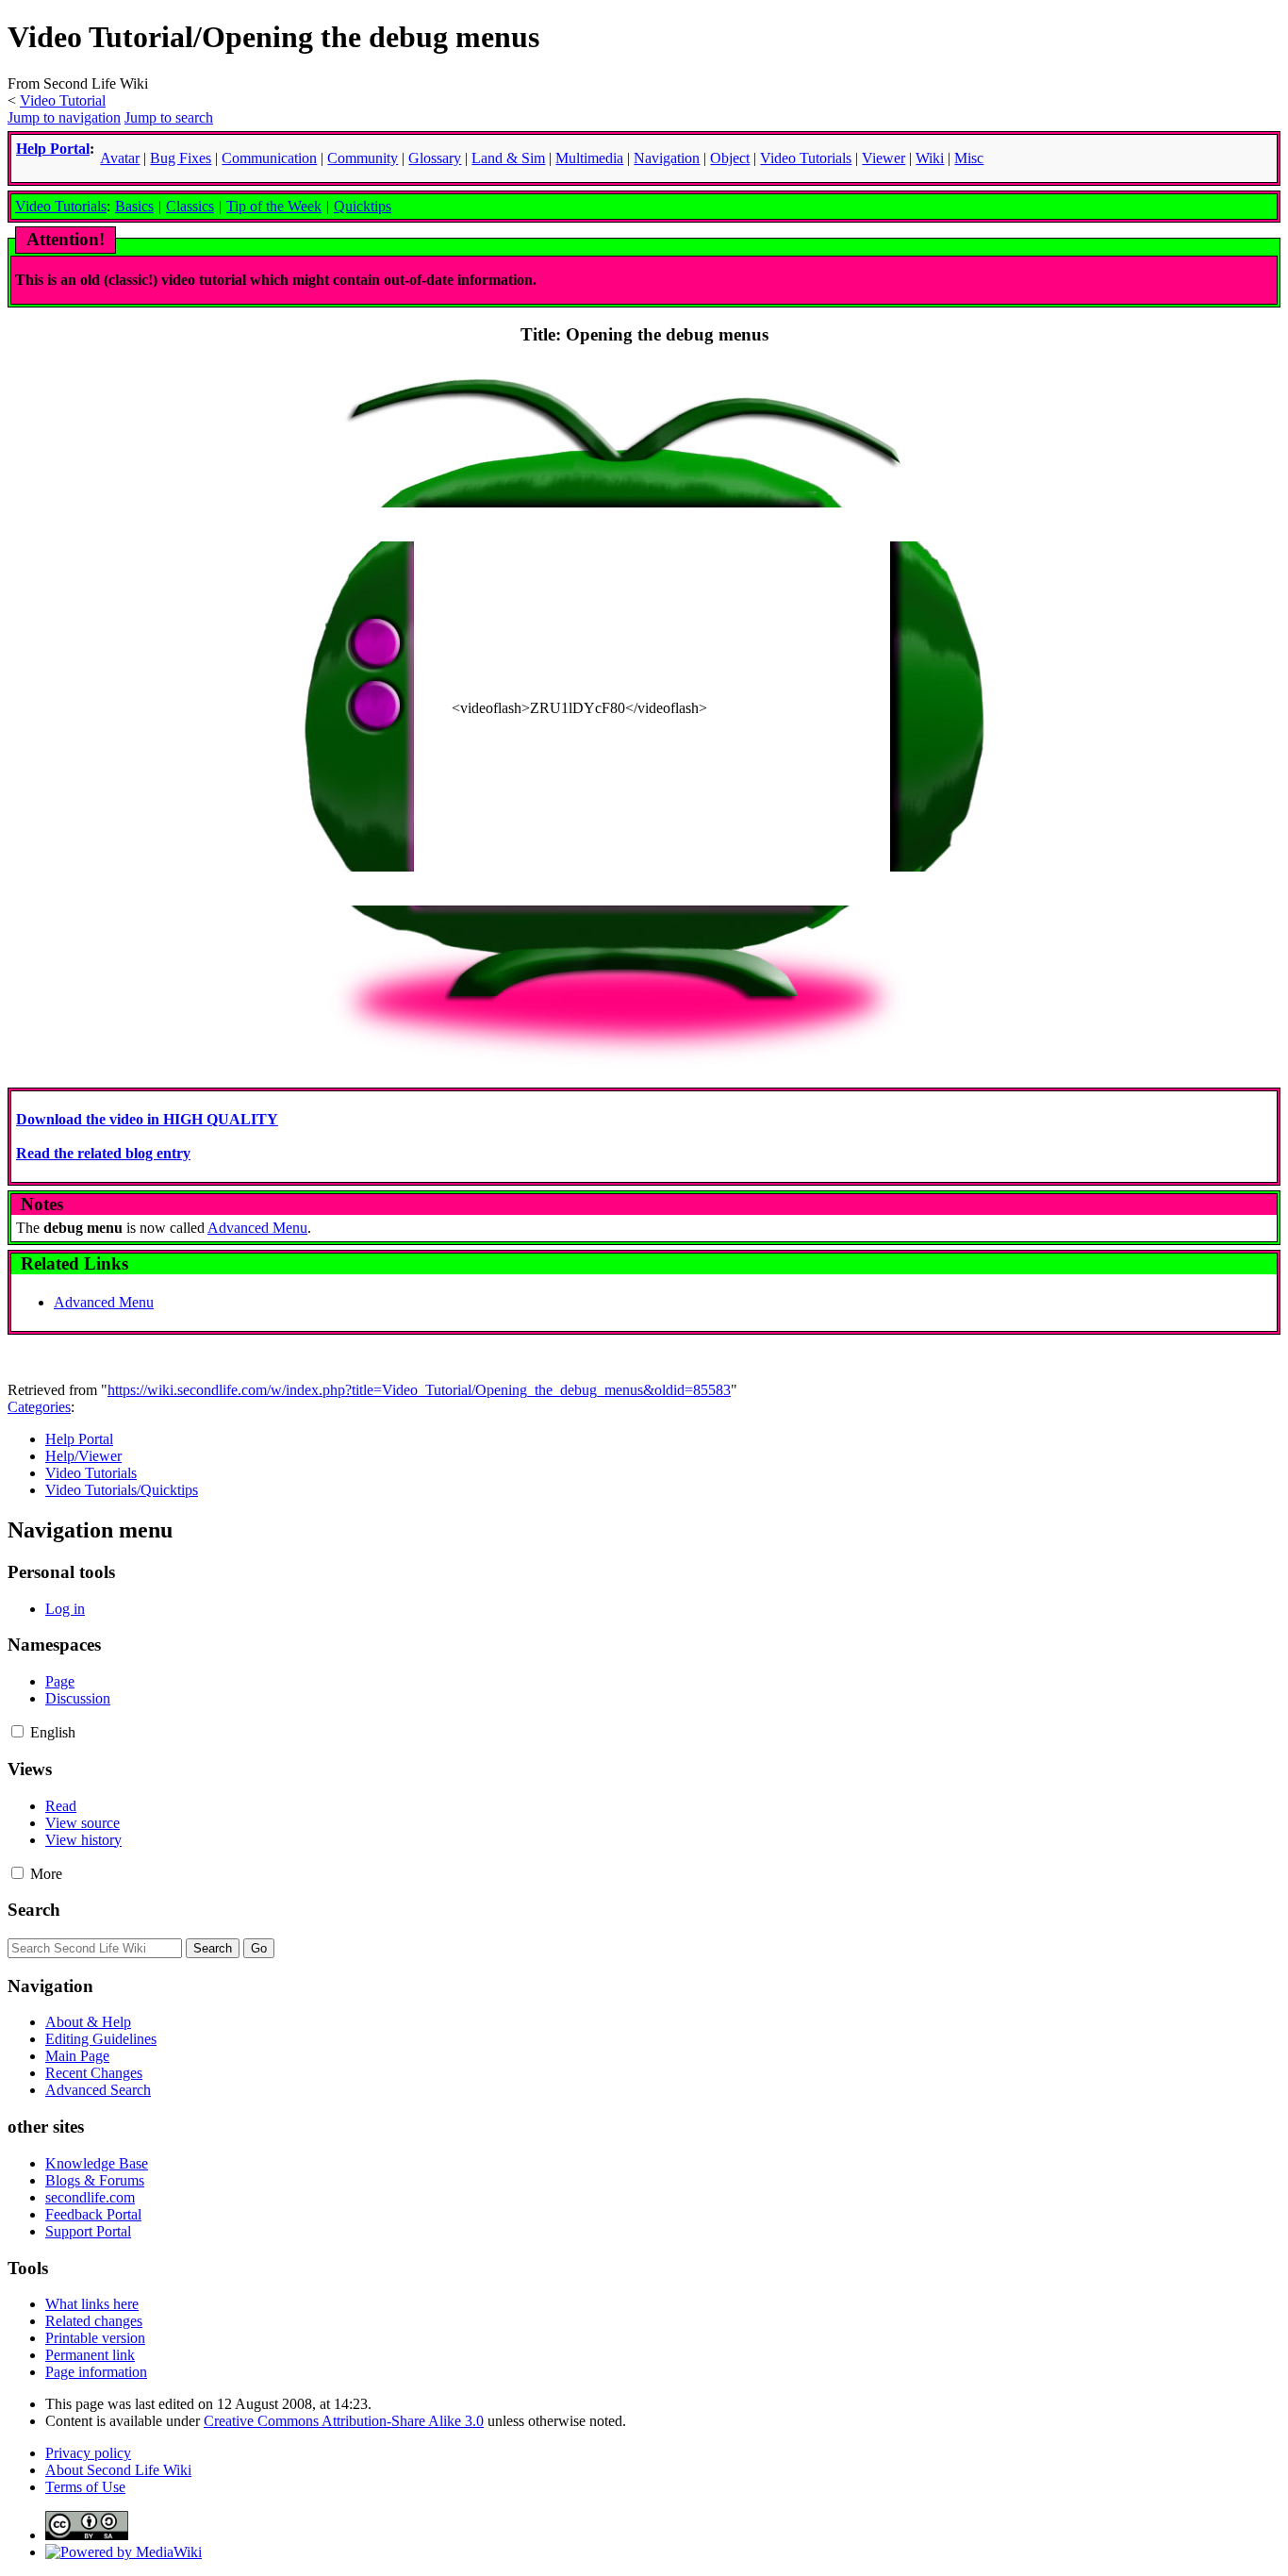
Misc (969, 158)
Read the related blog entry (103, 1153)
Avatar (120, 158)
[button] (17, 1731)
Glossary (435, 158)
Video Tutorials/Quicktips (122, 1490)
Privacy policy (88, 2453)
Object (730, 158)
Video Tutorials (61, 206)
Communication (269, 158)
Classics (190, 206)
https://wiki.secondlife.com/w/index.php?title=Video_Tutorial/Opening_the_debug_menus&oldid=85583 (419, 1390)
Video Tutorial (63, 100)
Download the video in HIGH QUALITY (147, 1119)
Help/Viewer (83, 1456)
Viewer (883, 158)
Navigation (667, 158)
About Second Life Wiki (118, 2470)
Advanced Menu (257, 1228)
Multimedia (589, 158)
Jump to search (169, 117)
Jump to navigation (64, 117)
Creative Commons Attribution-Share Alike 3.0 (344, 2421)
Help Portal (53, 149)
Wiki (930, 158)
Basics (134, 206)
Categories (39, 1407)
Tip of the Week (274, 206)
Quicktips (363, 206)
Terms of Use (85, 2487)
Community (363, 158)
